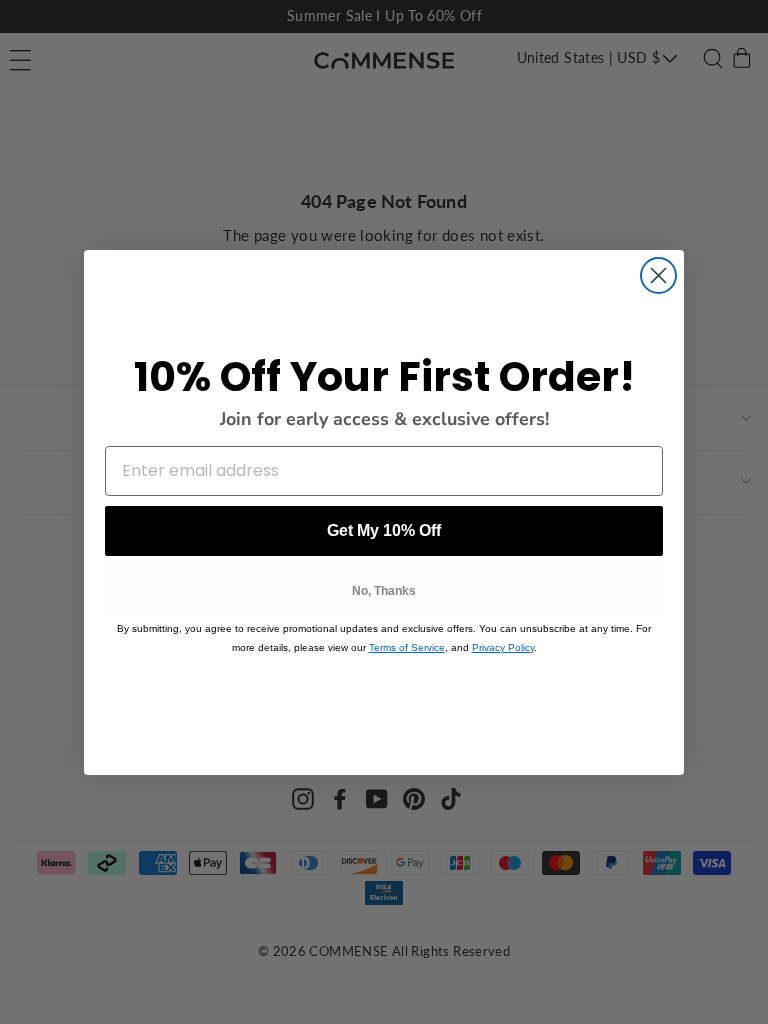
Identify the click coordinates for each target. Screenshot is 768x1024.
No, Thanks (384, 591)
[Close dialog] (658, 275)
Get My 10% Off (384, 530)
